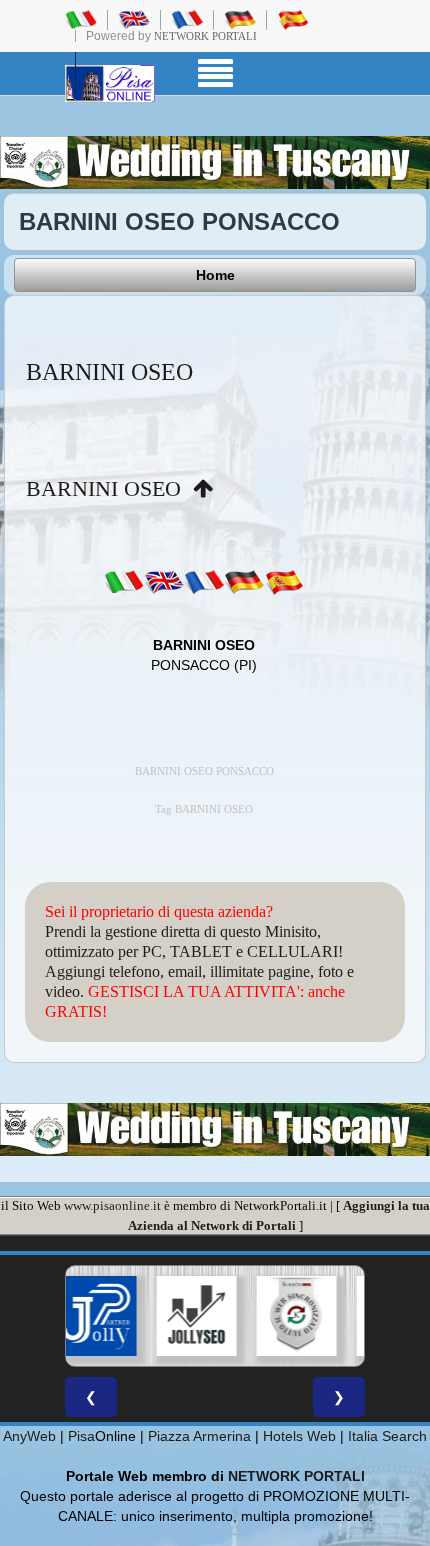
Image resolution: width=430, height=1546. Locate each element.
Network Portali (205, 36)
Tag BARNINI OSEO (204, 809)
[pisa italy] (134, 19)
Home (215, 275)
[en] (164, 581)
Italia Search (387, 1436)
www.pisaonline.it (112, 1205)
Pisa (81, 1436)
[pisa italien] (240, 19)
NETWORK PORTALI (296, 1476)
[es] (284, 581)
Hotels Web (299, 1436)
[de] (244, 581)
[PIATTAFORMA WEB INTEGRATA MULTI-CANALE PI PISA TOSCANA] (278, 1316)
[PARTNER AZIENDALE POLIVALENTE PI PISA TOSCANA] (78, 1316)
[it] (124, 581)
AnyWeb (29, 1436)
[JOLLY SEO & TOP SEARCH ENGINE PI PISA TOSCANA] (178, 1316)
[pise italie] (187, 19)
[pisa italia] (81, 19)
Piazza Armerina (199, 1436)
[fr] (204, 581)
